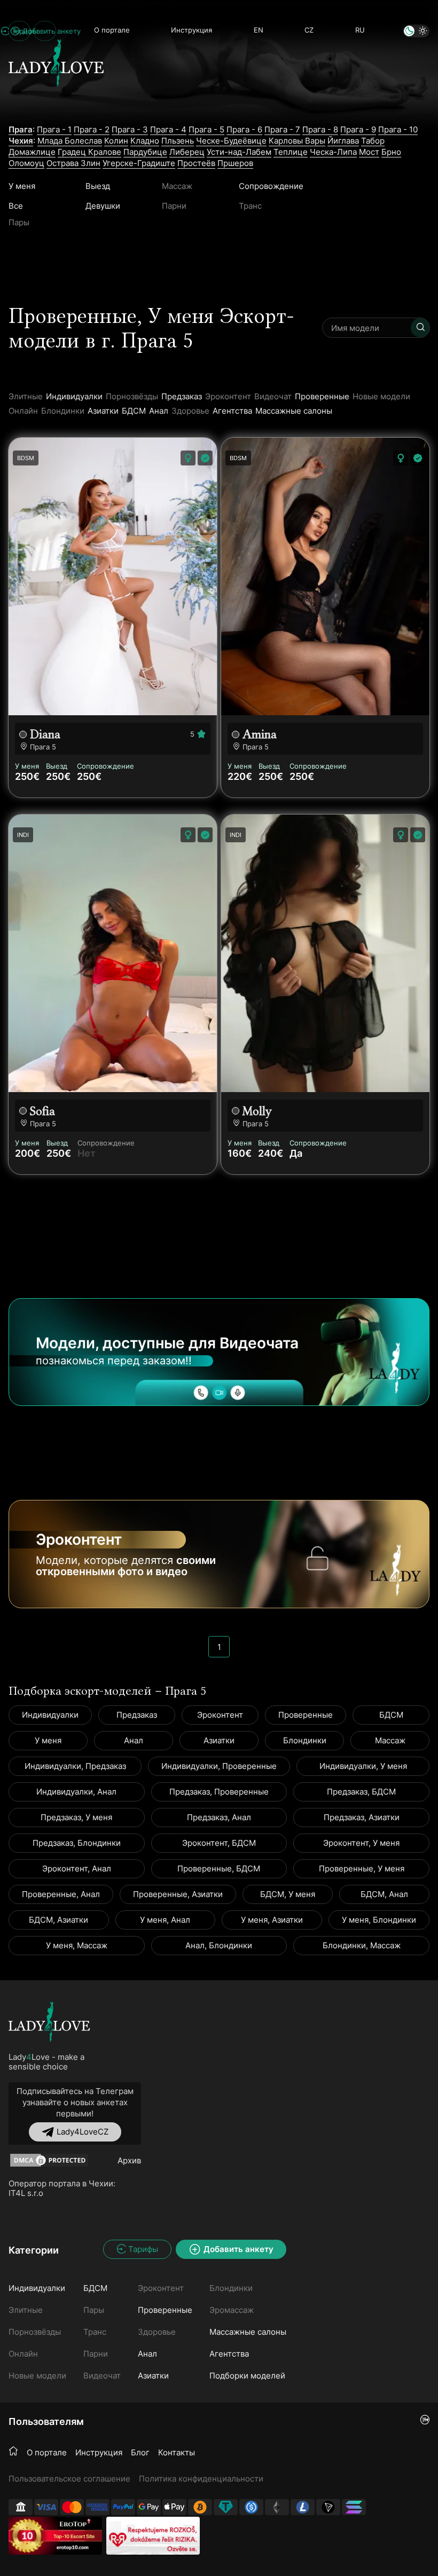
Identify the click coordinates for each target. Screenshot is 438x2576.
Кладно (145, 141)
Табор (373, 141)
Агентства (232, 411)
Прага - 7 (282, 129)
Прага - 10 (398, 129)
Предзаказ (182, 396)
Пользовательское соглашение (69, 2479)
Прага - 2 (92, 129)
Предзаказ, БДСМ (361, 1792)
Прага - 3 (130, 129)
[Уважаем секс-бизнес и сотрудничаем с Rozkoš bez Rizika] (153, 2536)
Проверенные (322, 396)
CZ (309, 30)
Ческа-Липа (333, 152)
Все (16, 206)
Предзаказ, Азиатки (362, 1817)
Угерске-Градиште (139, 163)
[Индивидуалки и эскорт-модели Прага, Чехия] (49, 2022)
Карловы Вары (297, 141)
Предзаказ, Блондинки (77, 1843)
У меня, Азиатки (272, 1920)
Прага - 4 (168, 129)
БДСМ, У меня (288, 1894)
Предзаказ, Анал (219, 1817)
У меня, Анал (165, 1920)
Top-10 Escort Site (74, 2536)
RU (360, 30)
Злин (91, 163)
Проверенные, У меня (362, 1868)
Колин (116, 141)
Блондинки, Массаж (362, 1945)
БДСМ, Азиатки (58, 1920)
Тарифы (143, 2249)
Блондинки (305, 1740)
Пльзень (178, 141)
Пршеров (235, 163)
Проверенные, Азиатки (178, 1894)
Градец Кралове (89, 152)
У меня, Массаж (77, 1945)
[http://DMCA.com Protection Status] (49, 2160)
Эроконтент (220, 1715)
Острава (64, 163)
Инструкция (191, 30)
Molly (257, 1111)
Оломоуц (26, 163)
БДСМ (134, 411)
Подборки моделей (247, 2376)
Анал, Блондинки (219, 1945)
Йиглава (343, 141)
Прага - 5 (206, 129)
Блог (140, 2452)
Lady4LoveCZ (83, 2132)
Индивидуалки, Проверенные (219, 1766)
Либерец (187, 152)
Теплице (291, 152)
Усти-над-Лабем (239, 152)
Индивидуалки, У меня (363, 1766)
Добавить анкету (45, 31)
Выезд (98, 186)
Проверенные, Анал (61, 1894)
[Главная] (13, 2452)
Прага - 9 (358, 129)
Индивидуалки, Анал (76, 1792)
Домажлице (32, 152)
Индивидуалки (74, 396)
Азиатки (103, 411)
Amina (260, 734)
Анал (159, 411)
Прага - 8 (320, 129)
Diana (45, 734)
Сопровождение (271, 186)
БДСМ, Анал (384, 1894)
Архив (129, 2160)
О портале (112, 30)
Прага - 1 (54, 129)
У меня (22, 186)
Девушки (103, 206)
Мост (369, 152)
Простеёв (196, 163)
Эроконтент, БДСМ (219, 1843)
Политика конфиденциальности (201, 2479)
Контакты (177, 2452)
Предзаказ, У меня (76, 1817)
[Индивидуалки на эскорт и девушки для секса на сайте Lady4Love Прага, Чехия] (56, 105)
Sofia (42, 1111)
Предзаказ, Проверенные (219, 1792)
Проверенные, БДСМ (219, 1868)
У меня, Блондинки (379, 1920)
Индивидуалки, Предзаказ (75, 1766)
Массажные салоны (294, 411)
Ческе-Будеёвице (231, 141)
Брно (391, 152)
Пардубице (145, 152)
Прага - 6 (244, 129)
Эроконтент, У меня (361, 1843)
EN (259, 30)
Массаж (390, 1740)
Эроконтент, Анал (77, 1868)
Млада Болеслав (70, 141)
